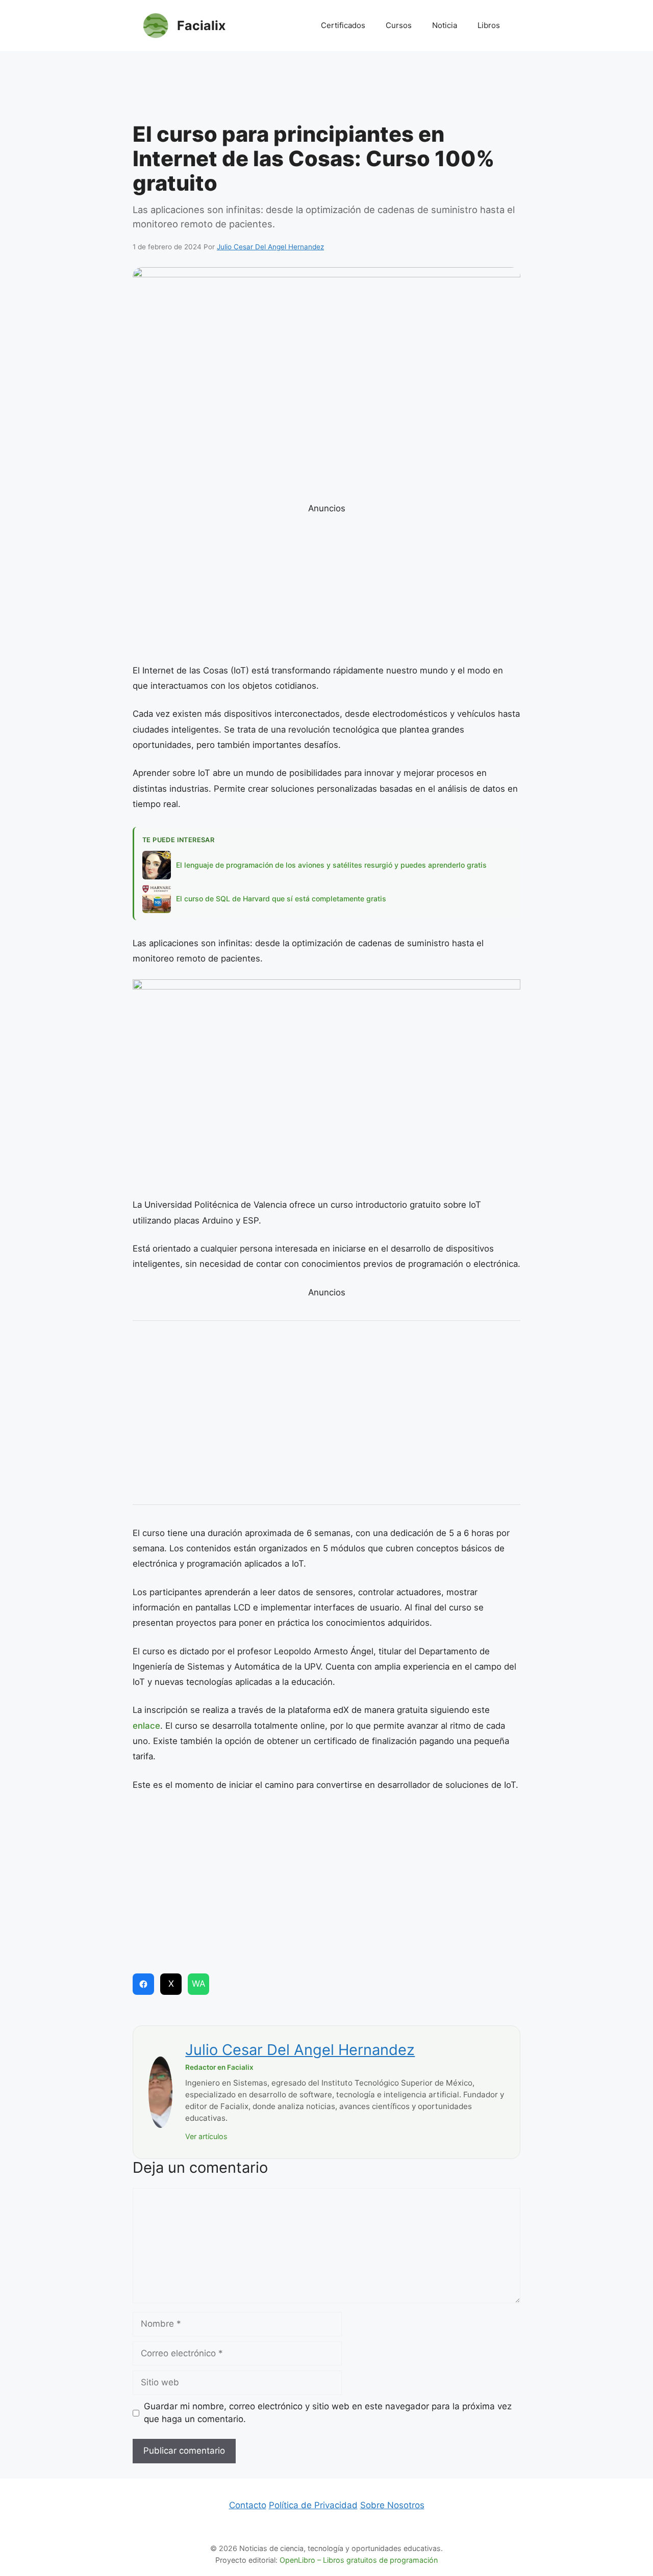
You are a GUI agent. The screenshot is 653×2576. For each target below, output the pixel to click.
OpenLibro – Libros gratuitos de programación (359, 2560)
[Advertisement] (326, 89)
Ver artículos (206, 2136)
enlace (146, 1726)
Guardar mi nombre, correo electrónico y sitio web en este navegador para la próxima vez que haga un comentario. (328, 2413)
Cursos (399, 25)
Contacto (248, 2505)
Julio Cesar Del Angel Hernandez (300, 2050)
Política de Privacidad (313, 2505)
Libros (489, 25)
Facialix (201, 25)
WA (199, 1984)
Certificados (343, 25)
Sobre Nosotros (392, 2505)
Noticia (445, 25)
